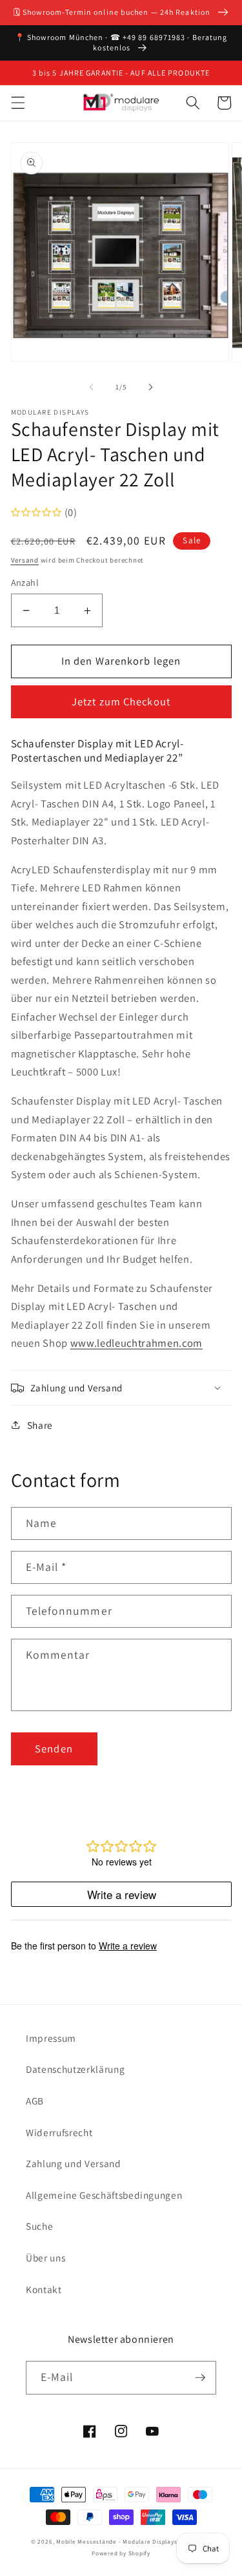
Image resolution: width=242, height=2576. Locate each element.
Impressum (51, 2038)
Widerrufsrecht (59, 2132)
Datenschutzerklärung (75, 2069)
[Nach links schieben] (91, 387)
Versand (25, 560)
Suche (39, 2226)
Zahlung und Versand (74, 2163)
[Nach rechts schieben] (151, 387)
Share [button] (40, 1425)
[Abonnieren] (200, 2378)
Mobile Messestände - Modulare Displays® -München (134, 2542)
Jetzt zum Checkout (121, 701)
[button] (17, 103)
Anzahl (25, 582)
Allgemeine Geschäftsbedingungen (104, 2195)
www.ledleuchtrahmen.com (136, 1343)
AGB (35, 2101)
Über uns (45, 2258)
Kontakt (44, 2289)
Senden (54, 1749)
